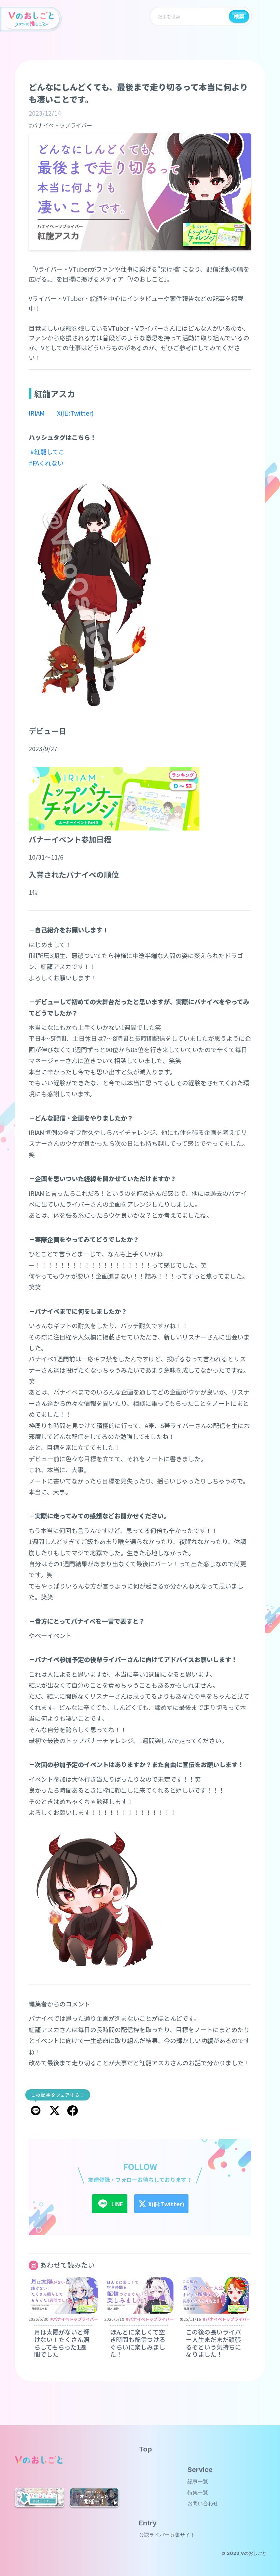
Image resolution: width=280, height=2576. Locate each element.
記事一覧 (198, 2481)
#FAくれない (46, 463)
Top (145, 2449)
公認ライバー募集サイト (167, 2535)
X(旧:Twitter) (75, 413)
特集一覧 (198, 2492)
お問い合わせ (203, 2503)
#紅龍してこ (47, 452)
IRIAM (37, 413)
